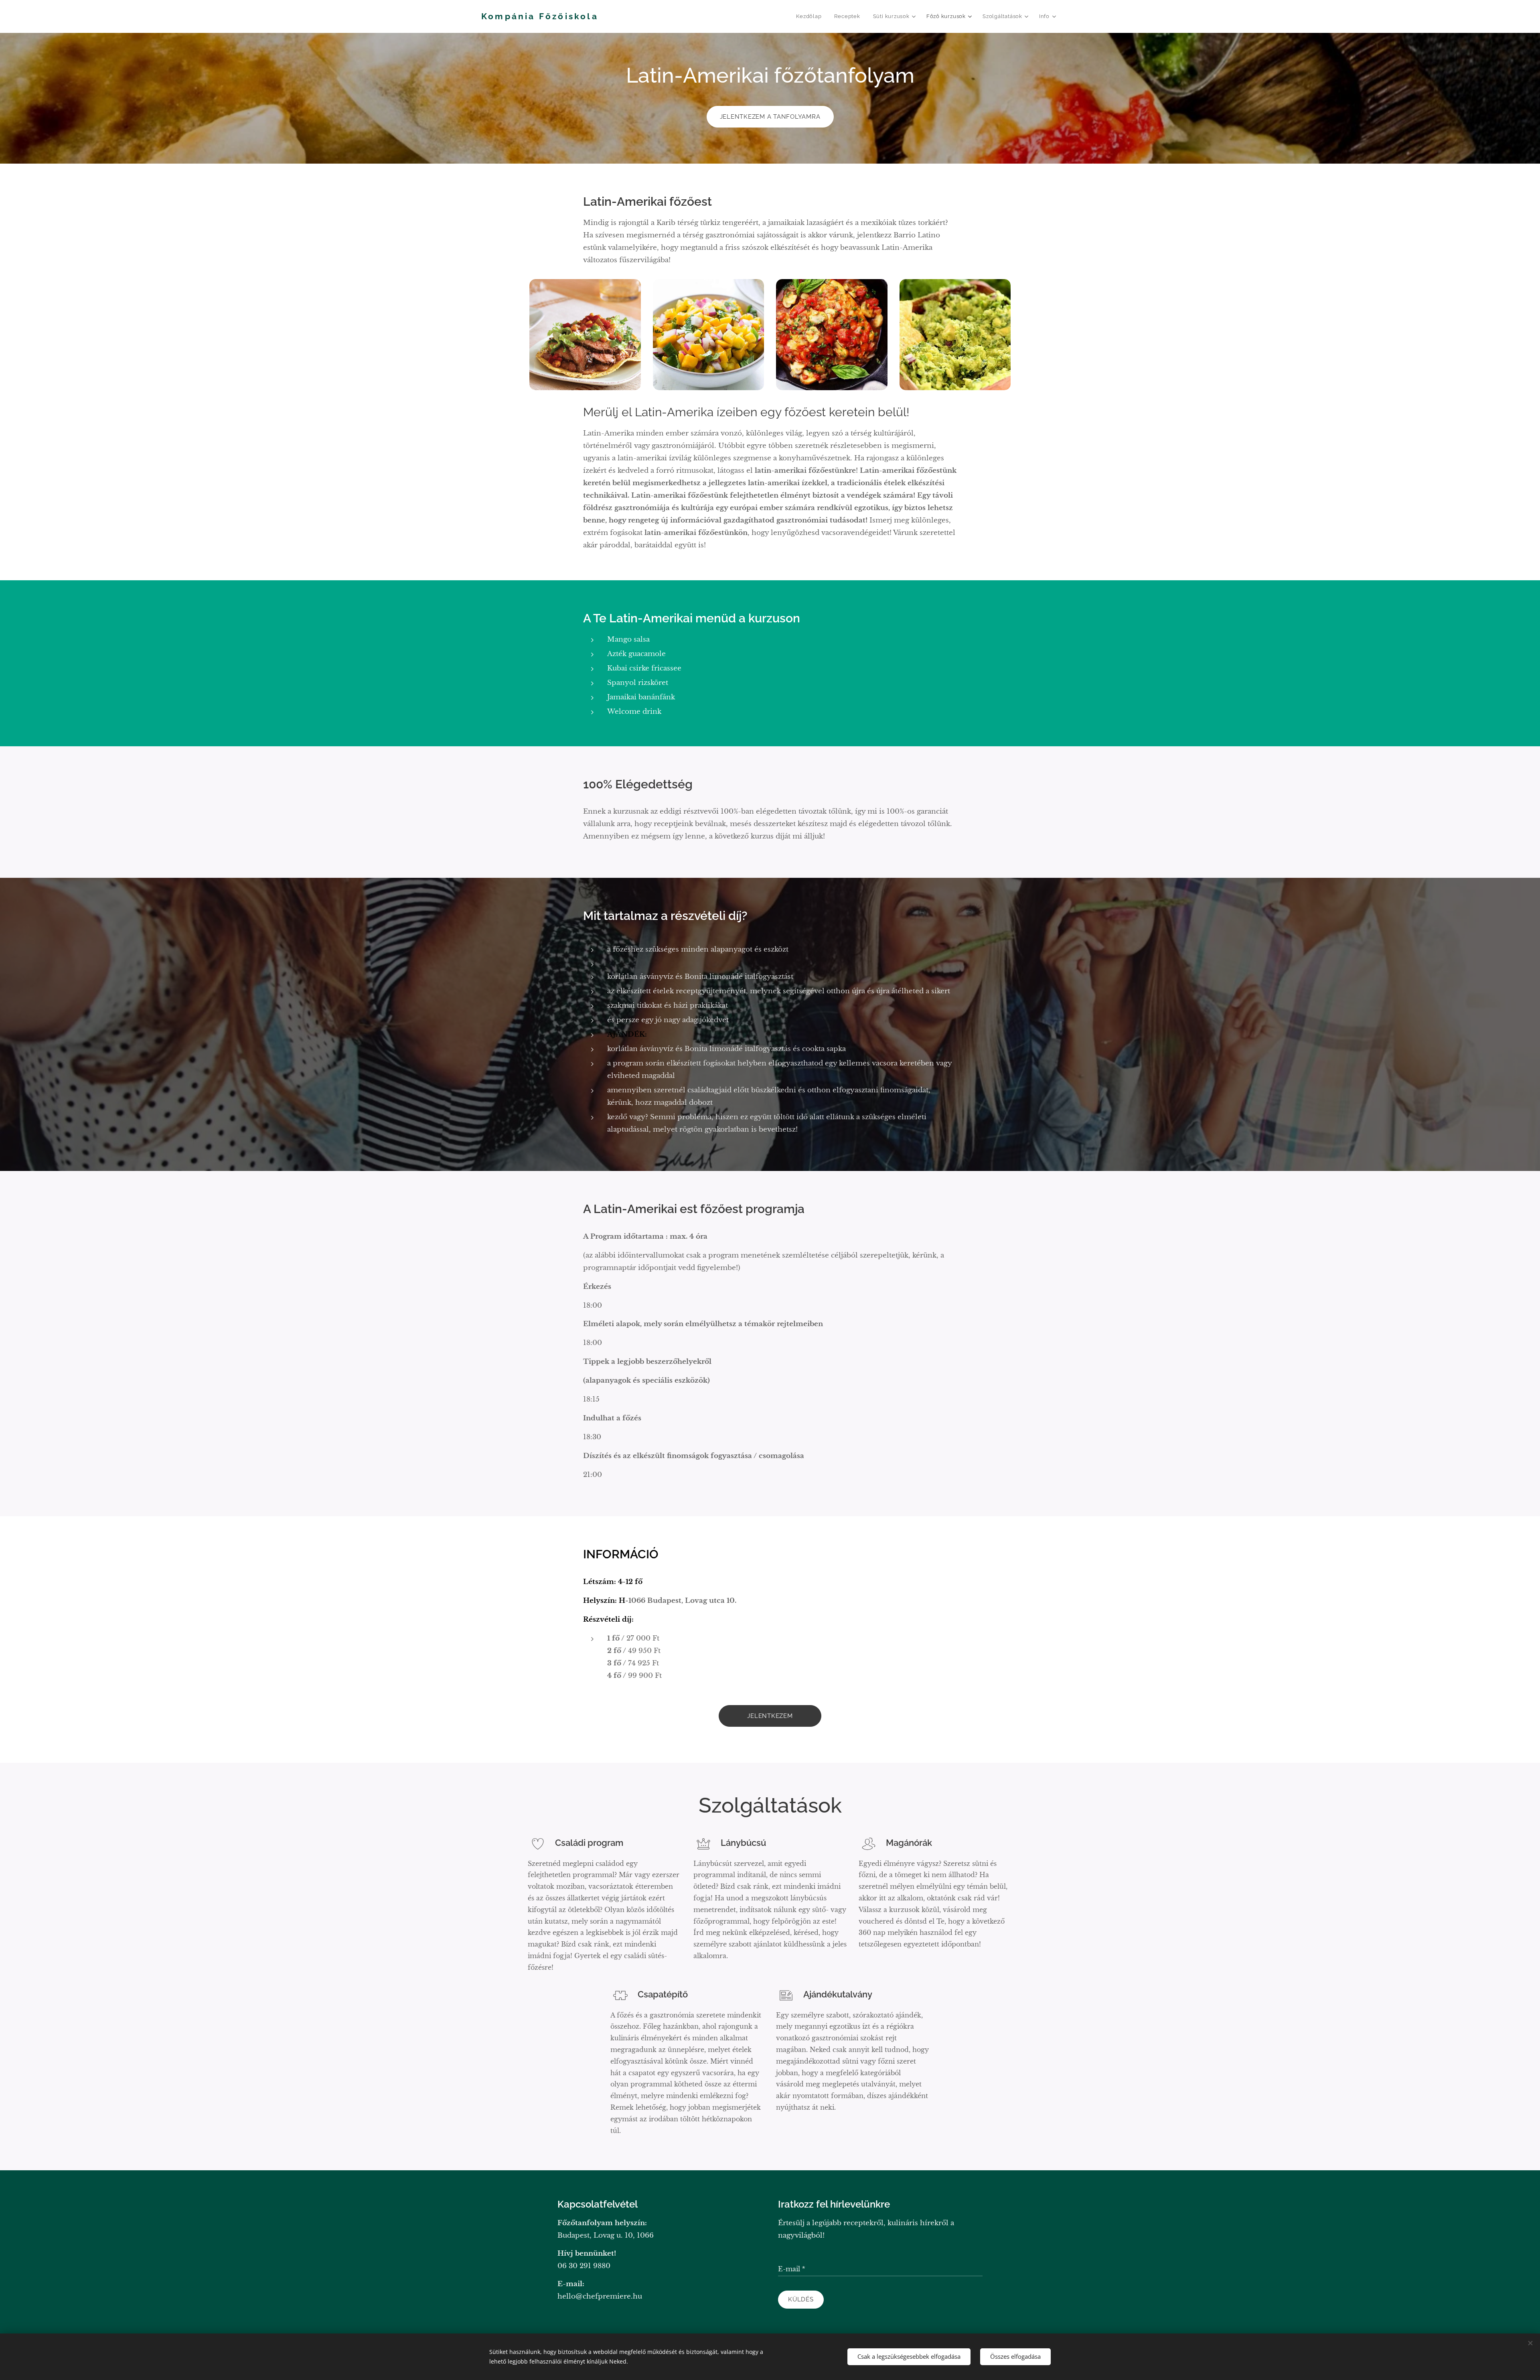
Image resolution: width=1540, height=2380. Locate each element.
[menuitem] (811, 16)
